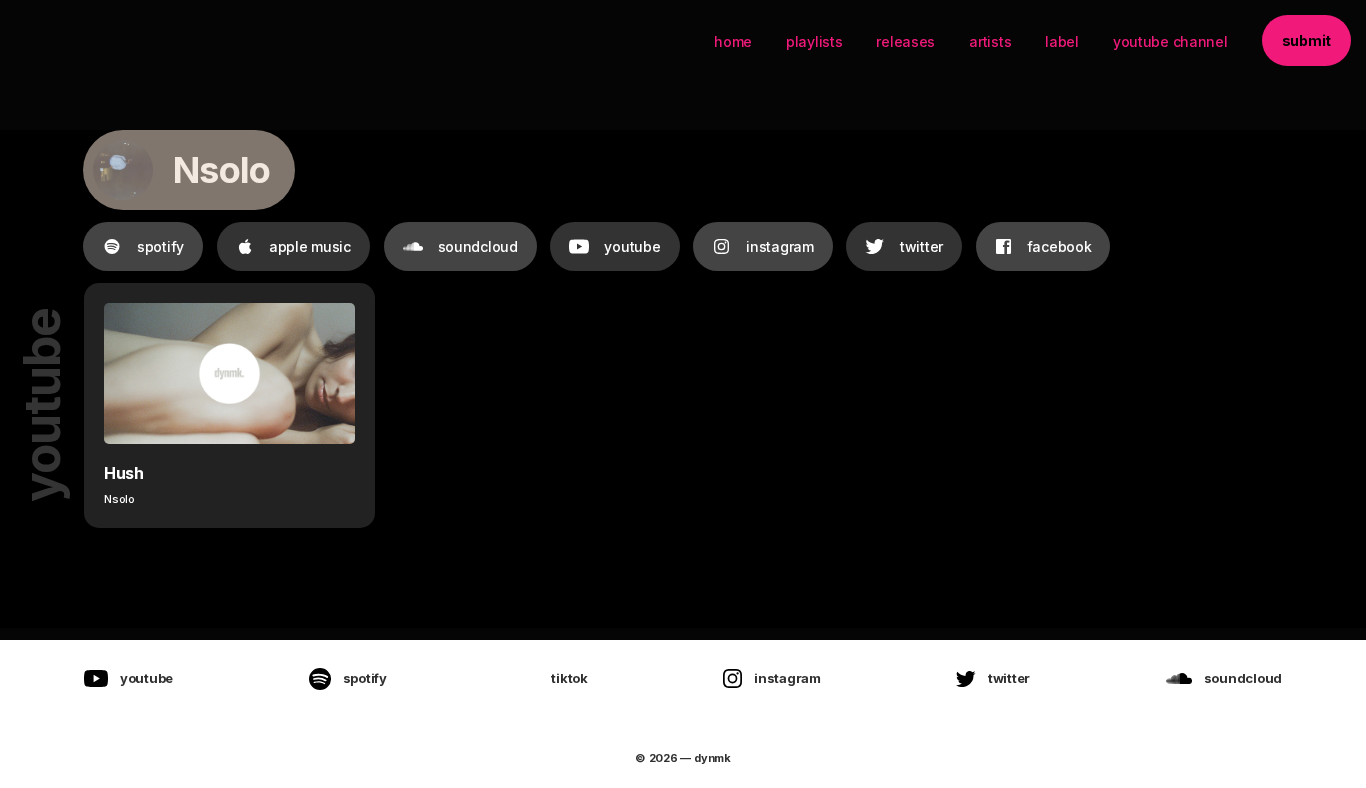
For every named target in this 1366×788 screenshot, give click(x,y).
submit (1306, 40)
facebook (1059, 246)
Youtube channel (1170, 41)
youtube (632, 246)
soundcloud (478, 246)
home (733, 41)
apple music (310, 246)
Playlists (814, 41)
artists (990, 41)
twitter (921, 246)
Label (1062, 41)
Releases (905, 41)
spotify (160, 246)
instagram (779, 246)
